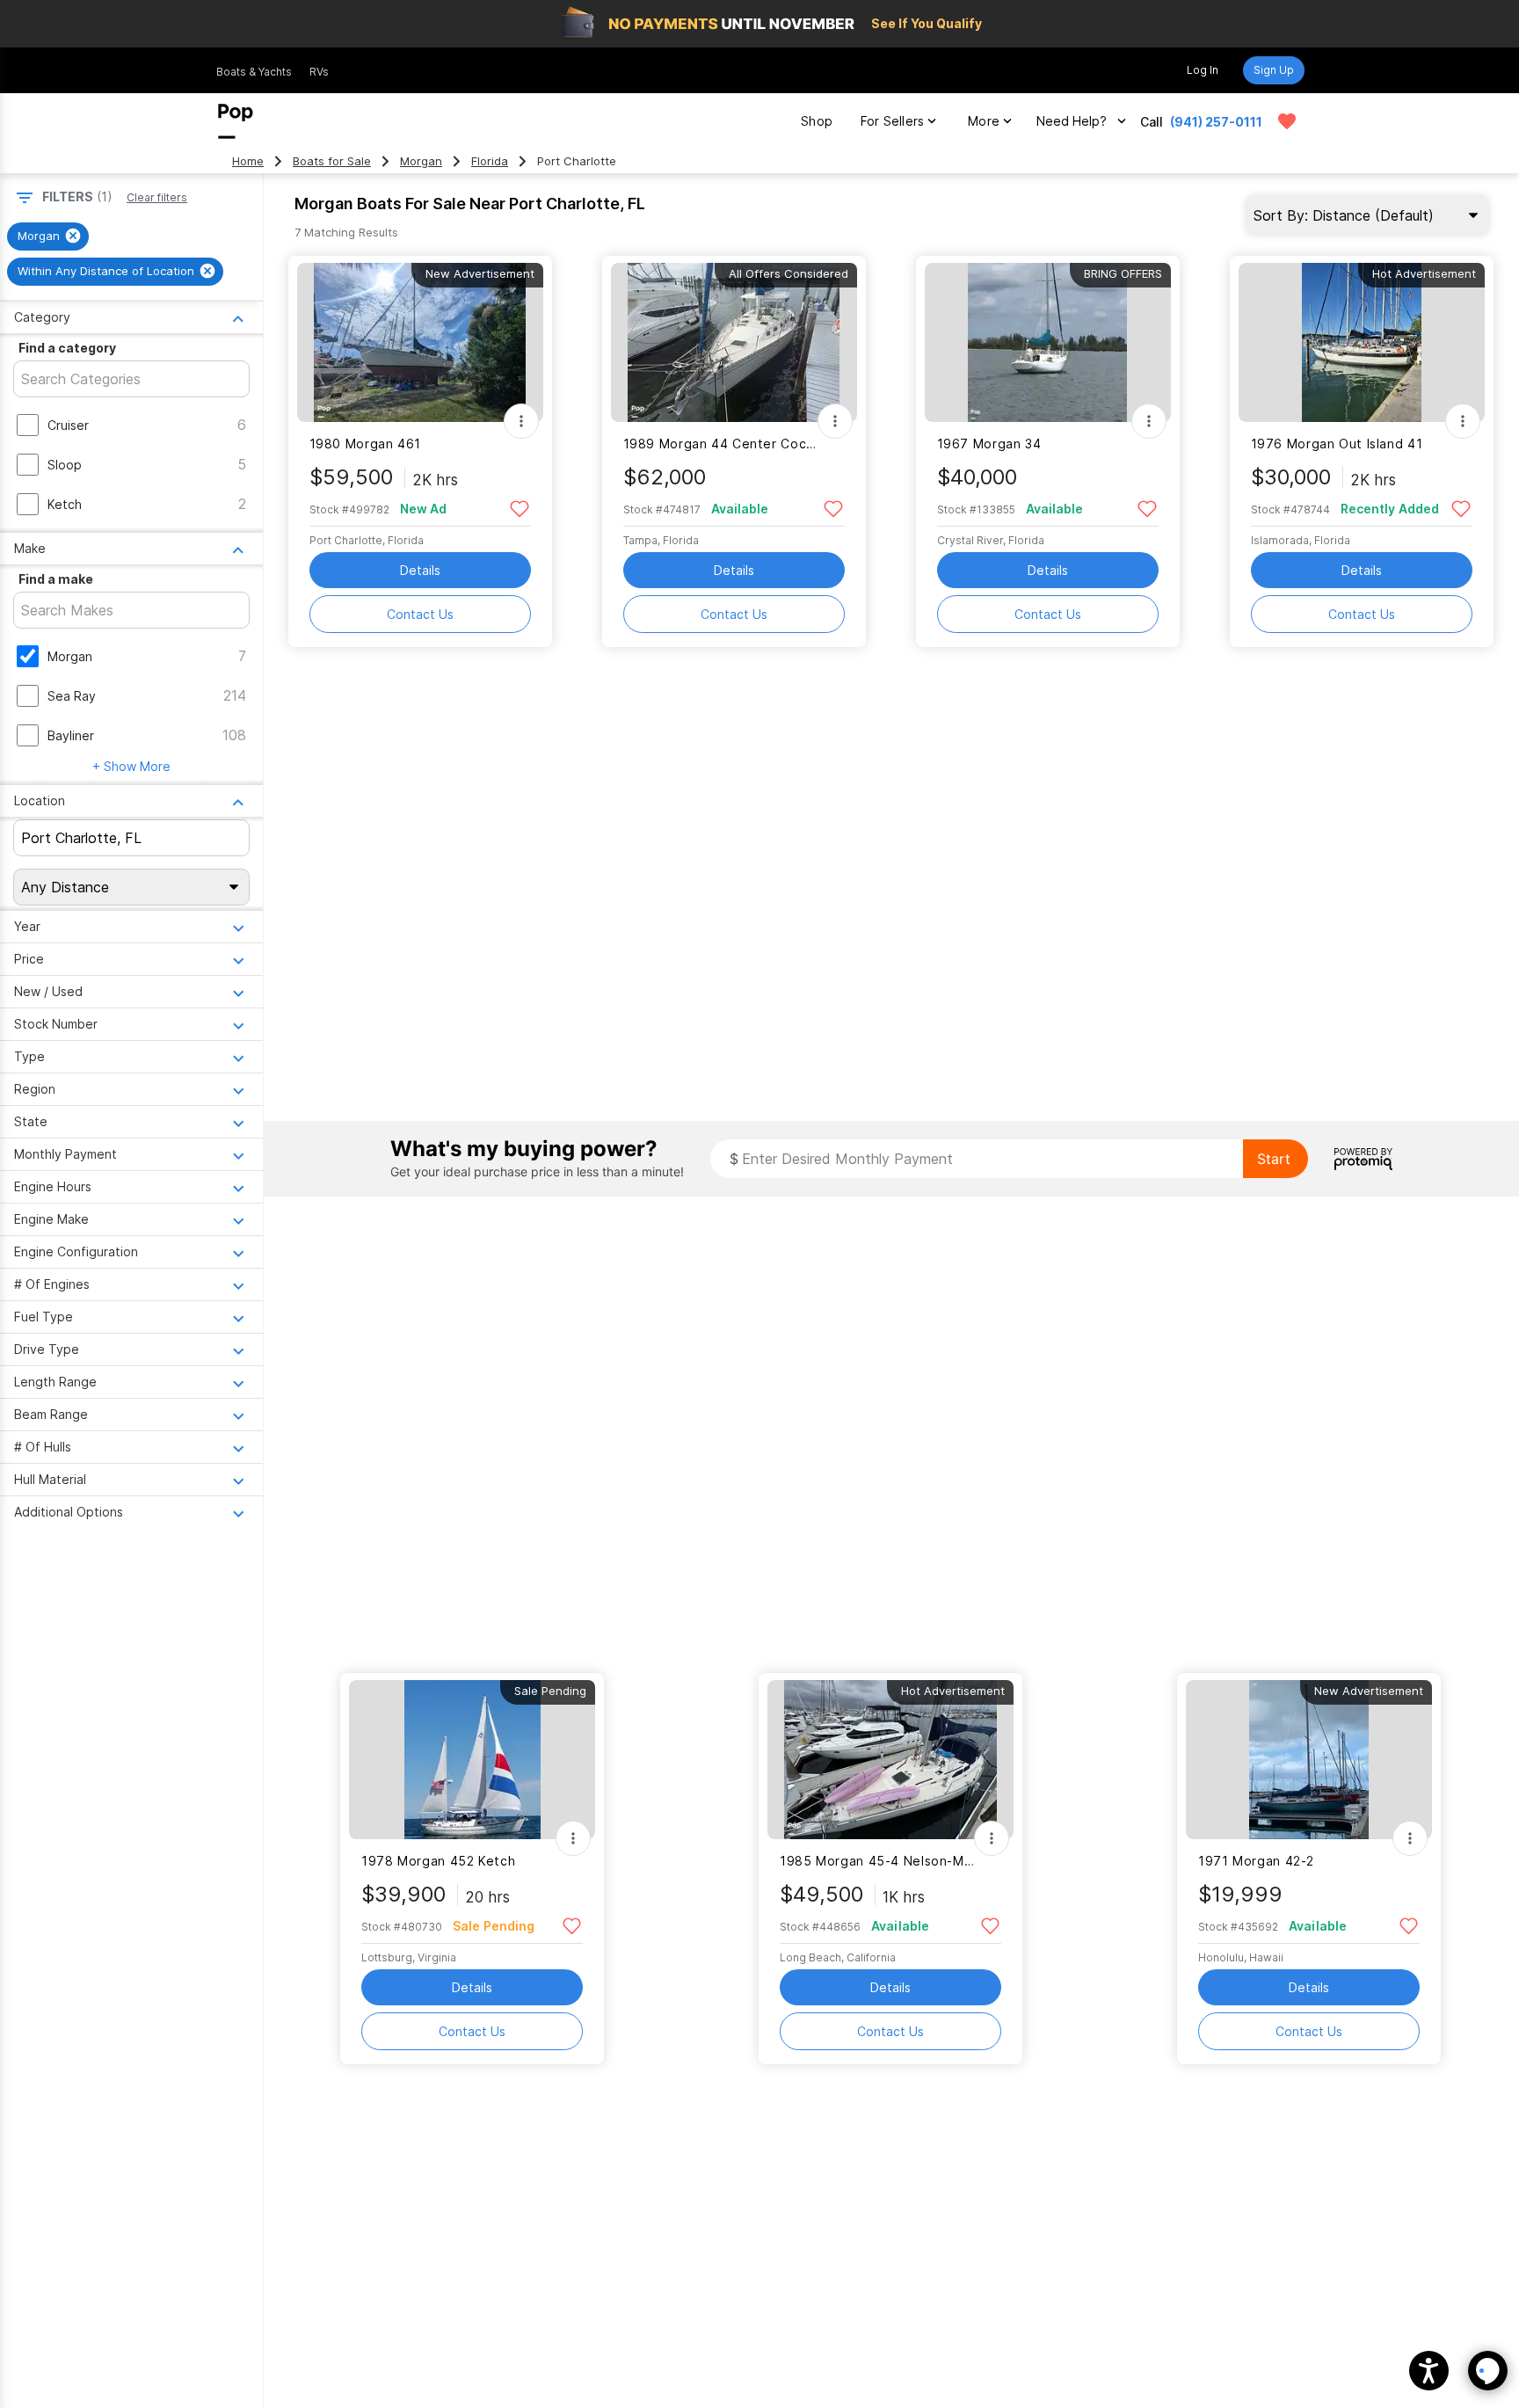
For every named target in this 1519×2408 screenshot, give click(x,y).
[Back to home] (236, 121)
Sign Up (1274, 70)
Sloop (65, 465)
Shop (817, 121)
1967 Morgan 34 (989, 444)
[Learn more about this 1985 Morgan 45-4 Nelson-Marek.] (890, 1760)
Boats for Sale (332, 161)
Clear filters (157, 197)
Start (1274, 1159)
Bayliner (71, 735)
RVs (319, 72)
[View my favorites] (1287, 121)
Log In (1203, 70)
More (984, 121)
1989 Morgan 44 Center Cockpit (723, 444)
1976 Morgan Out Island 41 (1337, 444)
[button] (1429, 2371)
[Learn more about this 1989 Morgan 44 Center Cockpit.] (734, 342)
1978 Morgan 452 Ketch (438, 1861)
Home (248, 161)
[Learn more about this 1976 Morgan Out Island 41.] (1362, 342)
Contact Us (420, 614)
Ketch (65, 504)
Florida (490, 161)
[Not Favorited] (520, 508)
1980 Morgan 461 (365, 444)
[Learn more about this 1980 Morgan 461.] (420, 342)
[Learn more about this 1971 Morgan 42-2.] (1309, 1760)
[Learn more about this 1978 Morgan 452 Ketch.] (472, 1760)
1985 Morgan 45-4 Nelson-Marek (879, 1861)
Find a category (67, 348)
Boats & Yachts (254, 72)
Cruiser (68, 425)
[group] (48, 236)
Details (420, 570)
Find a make (56, 579)
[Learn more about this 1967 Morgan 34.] (1048, 342)
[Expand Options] (521, 421)
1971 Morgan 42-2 (1256, 1861)
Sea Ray (72, 696)
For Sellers (892, 121)
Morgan (421, 161)
